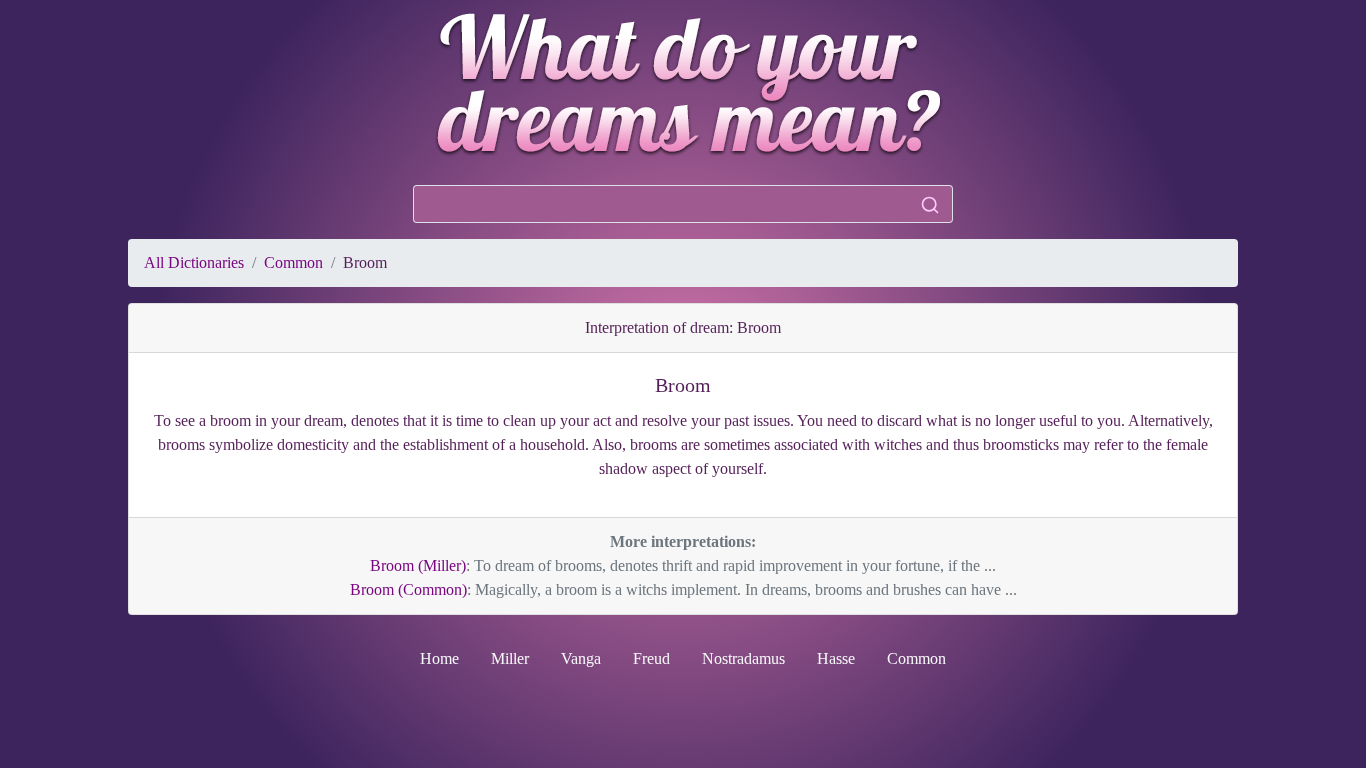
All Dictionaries (194, 262)
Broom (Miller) (418, 565)
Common (293, 262)
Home (439, 658)
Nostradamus (743, 658)
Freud (651, 658)
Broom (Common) (408, 589)
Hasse (836, 658)
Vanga (581, 658)
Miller (510, 658)
